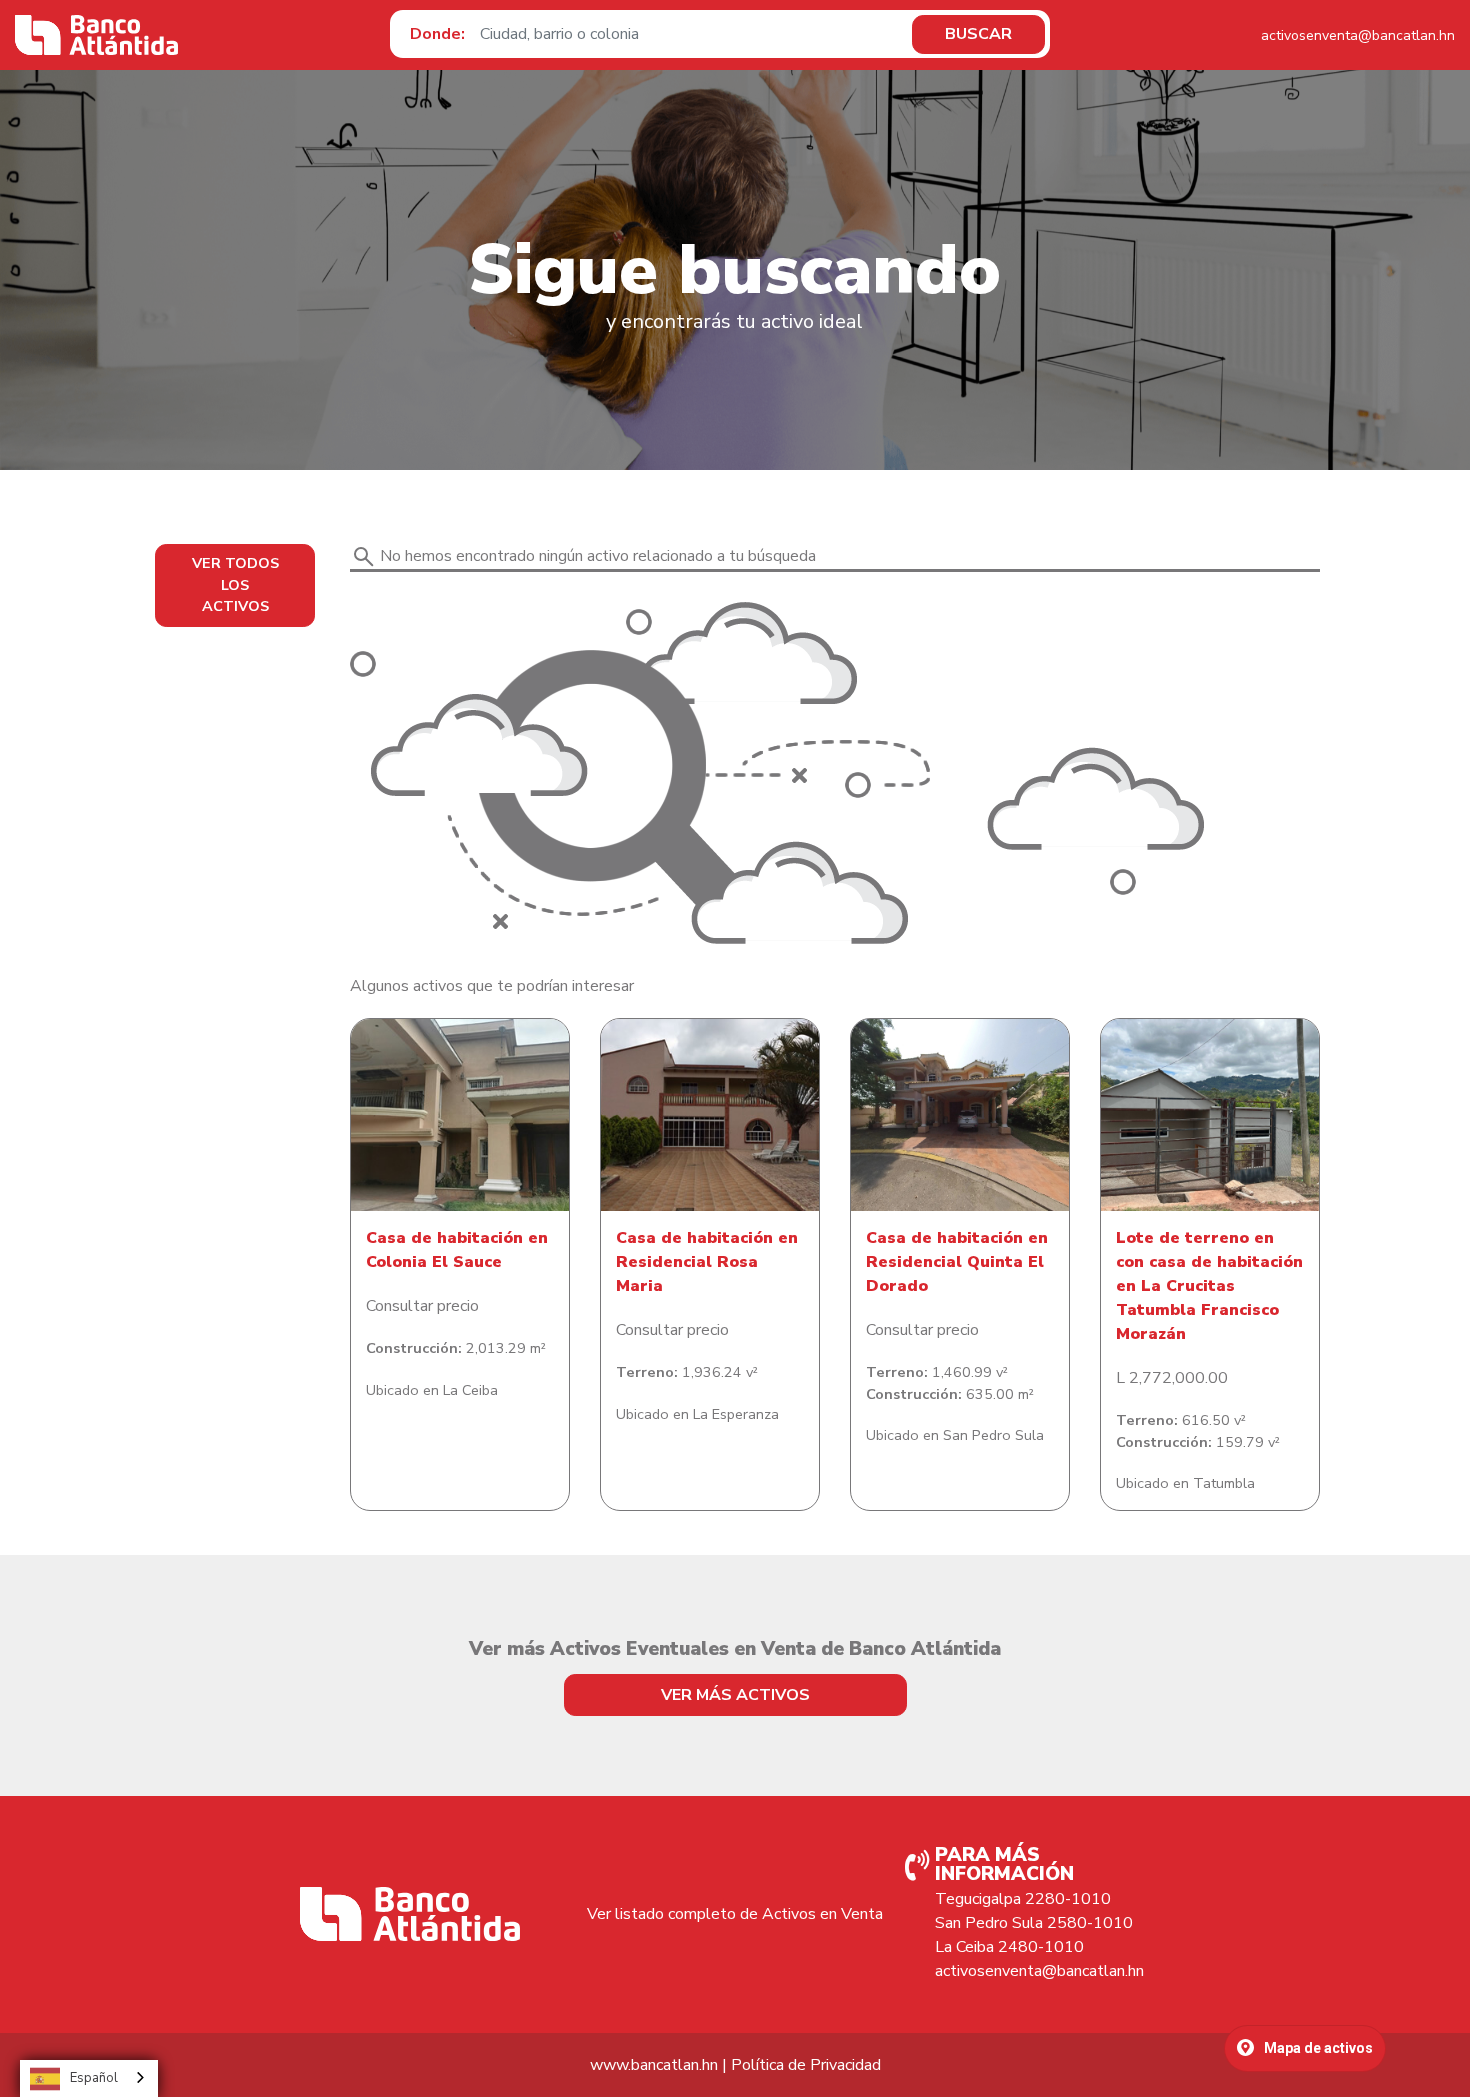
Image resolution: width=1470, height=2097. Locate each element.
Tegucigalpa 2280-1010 (1023, 1899)
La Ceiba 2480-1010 (1009, 1947)
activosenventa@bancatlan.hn (1358, 35)
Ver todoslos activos (235, 584)
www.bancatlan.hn (654, 2065)
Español (94, 2078)
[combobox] (89, 2078)
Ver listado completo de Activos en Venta (735, 1914)
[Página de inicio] (96, 35)
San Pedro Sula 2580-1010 (1034, 1923)
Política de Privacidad (806, 2065)
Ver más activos (735, 1695)
